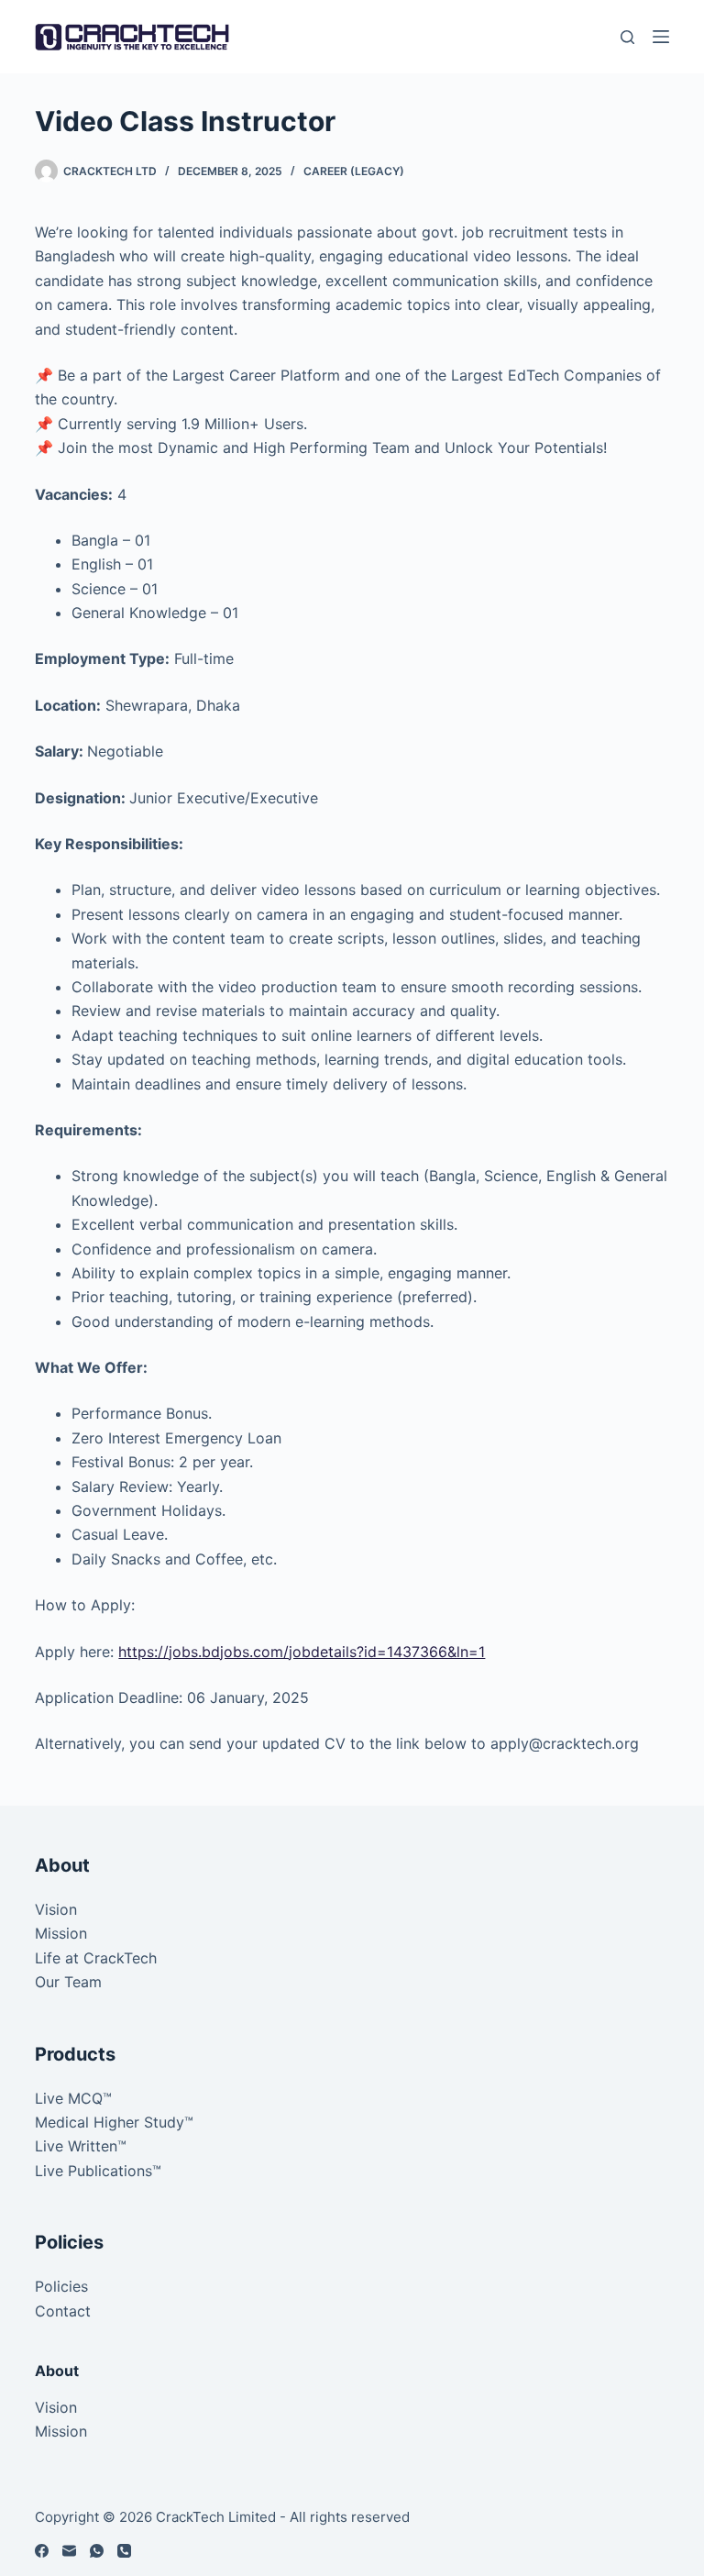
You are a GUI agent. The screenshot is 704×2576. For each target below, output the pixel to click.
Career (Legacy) (354, 171)
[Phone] (124, 2551)
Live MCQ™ (73, 2098)
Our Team (68, 1982)
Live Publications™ (98, 2171)
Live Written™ (81, 2146)
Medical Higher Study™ (114, 2122)
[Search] (627, 37)
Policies (61, 2286)
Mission (61, 1933)
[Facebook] (42, 2551)
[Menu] (661, 37)
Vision (56, 1909)
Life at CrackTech (96, 1958)
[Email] (69, 2551)
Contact (63, 2311)
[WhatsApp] (97, 2551)
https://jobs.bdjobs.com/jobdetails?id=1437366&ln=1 (302, 1652)
